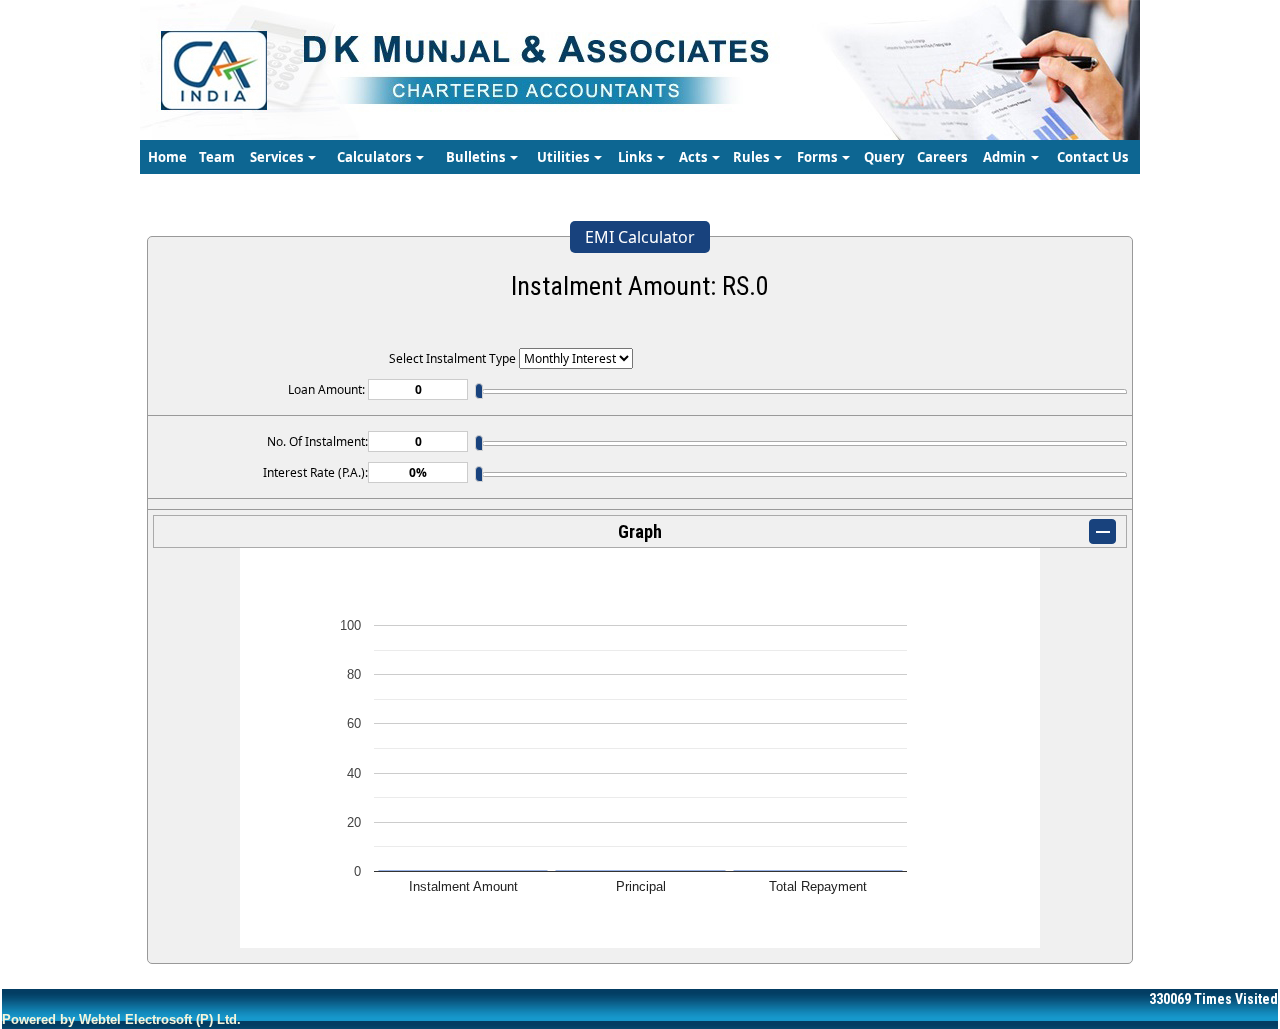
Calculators (375, 157)
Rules (752, 157)
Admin (1006, 157)
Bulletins (477, 157)
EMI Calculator (640, 237)
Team (217, 157)
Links (636, 157)
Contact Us (1092, 157)
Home (167, 157)
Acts (694, 157)
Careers (942, 157)
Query (884, 157)
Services (278, 157)
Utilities (564, 157)
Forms (818, 157)
